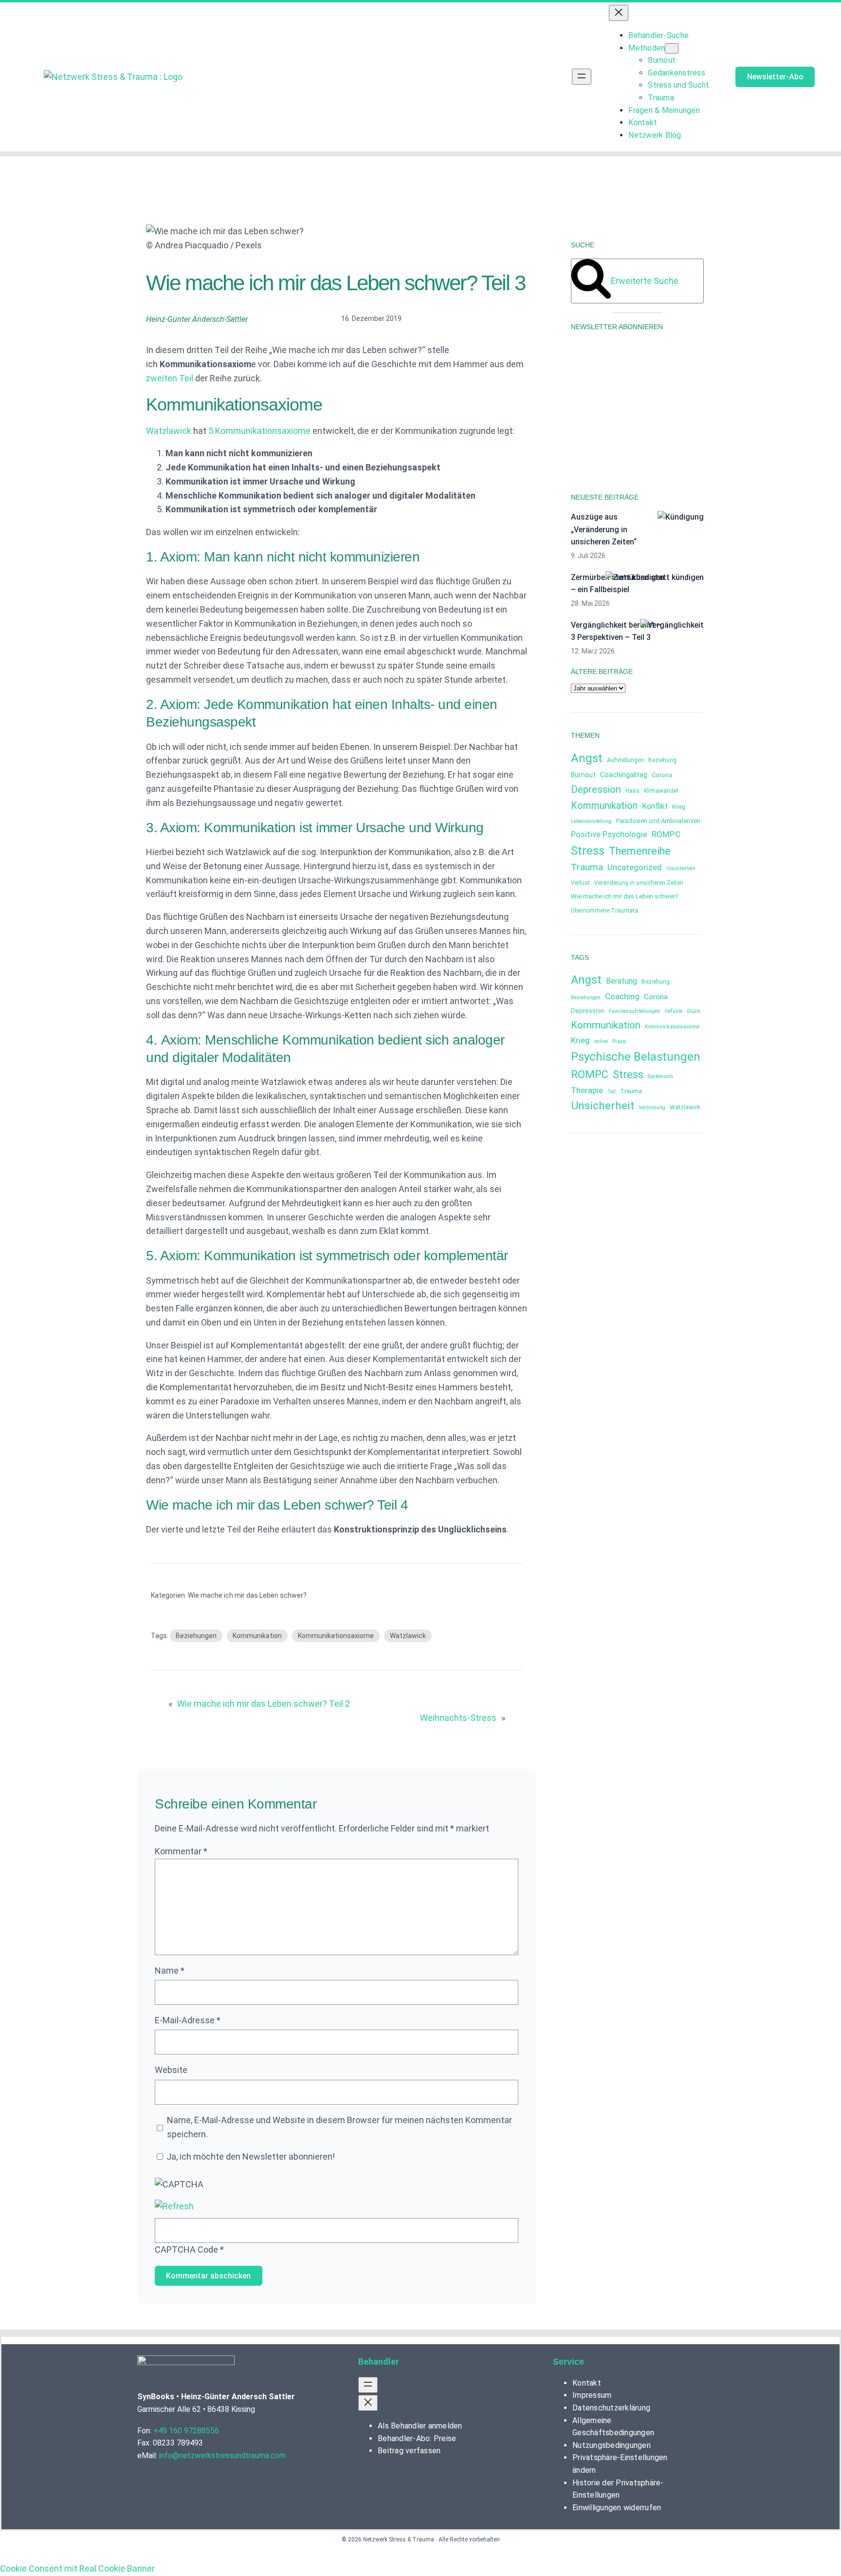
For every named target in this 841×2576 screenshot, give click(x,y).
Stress (588, 851)
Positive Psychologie (609, 834)
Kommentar (181, 1851)
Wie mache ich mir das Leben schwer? (247, 1595)
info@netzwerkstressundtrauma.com (222, 2455)
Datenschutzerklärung (604, 435)
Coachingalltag (624, 775)
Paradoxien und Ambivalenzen (658, 821)
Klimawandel (661, 791)
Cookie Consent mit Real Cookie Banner (77, 2568)
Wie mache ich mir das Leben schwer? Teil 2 (264, 1704)
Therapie (587, 1090)
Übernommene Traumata (604, 911)
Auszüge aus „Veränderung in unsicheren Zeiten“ (604, 529)
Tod (612, 1092)
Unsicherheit (681, 868)
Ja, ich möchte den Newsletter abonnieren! (250, 2156)
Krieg (679, 807)
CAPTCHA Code (186, 2249)
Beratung (622, 981)
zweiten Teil (170, 378)
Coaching (622, 996)
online (601, 1041)
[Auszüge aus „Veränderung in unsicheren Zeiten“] (681, 517)
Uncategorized (635, 868)
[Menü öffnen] (582, 77)
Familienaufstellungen (634, 1011)
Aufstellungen (625, 760)
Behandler (379, 2361)
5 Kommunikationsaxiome (259, 431)
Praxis (619, 1041)
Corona (662, 775)
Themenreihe (640, 851)
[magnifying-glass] (591, 296)
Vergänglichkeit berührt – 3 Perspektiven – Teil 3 (616, 631)
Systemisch (660, 1076)
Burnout (583, 775)
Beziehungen (196, 1636)
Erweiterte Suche (645, 281)
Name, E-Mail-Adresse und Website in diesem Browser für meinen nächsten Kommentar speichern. (339, 2127)
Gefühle (673, 1011)
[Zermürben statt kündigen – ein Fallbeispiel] (655, 578)
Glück (694, 1011)
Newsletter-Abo (775, 77)
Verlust (580, 883)
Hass (632, 791)
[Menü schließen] (619, 13)
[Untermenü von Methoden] (672, 48)
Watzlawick (169, 431)
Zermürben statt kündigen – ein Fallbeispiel (618, 584)
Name (170, 1970)
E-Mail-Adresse (188, 2020)
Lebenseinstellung (591, 821)
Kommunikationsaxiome (336, 1636)
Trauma (587, 867)
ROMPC (666, 834)
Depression (596, 789)
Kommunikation (257, 1636)
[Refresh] (174, 2206)
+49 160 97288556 (186, 2431)
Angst (587, 758)
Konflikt (655, 806)
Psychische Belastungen (636, 1057)
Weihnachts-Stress (458, 1718)
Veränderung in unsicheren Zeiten (639, 883)
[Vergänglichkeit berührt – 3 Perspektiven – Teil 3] (672, 625)
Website (171, 2070)
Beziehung (662, 760)
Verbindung (652, 1108)
